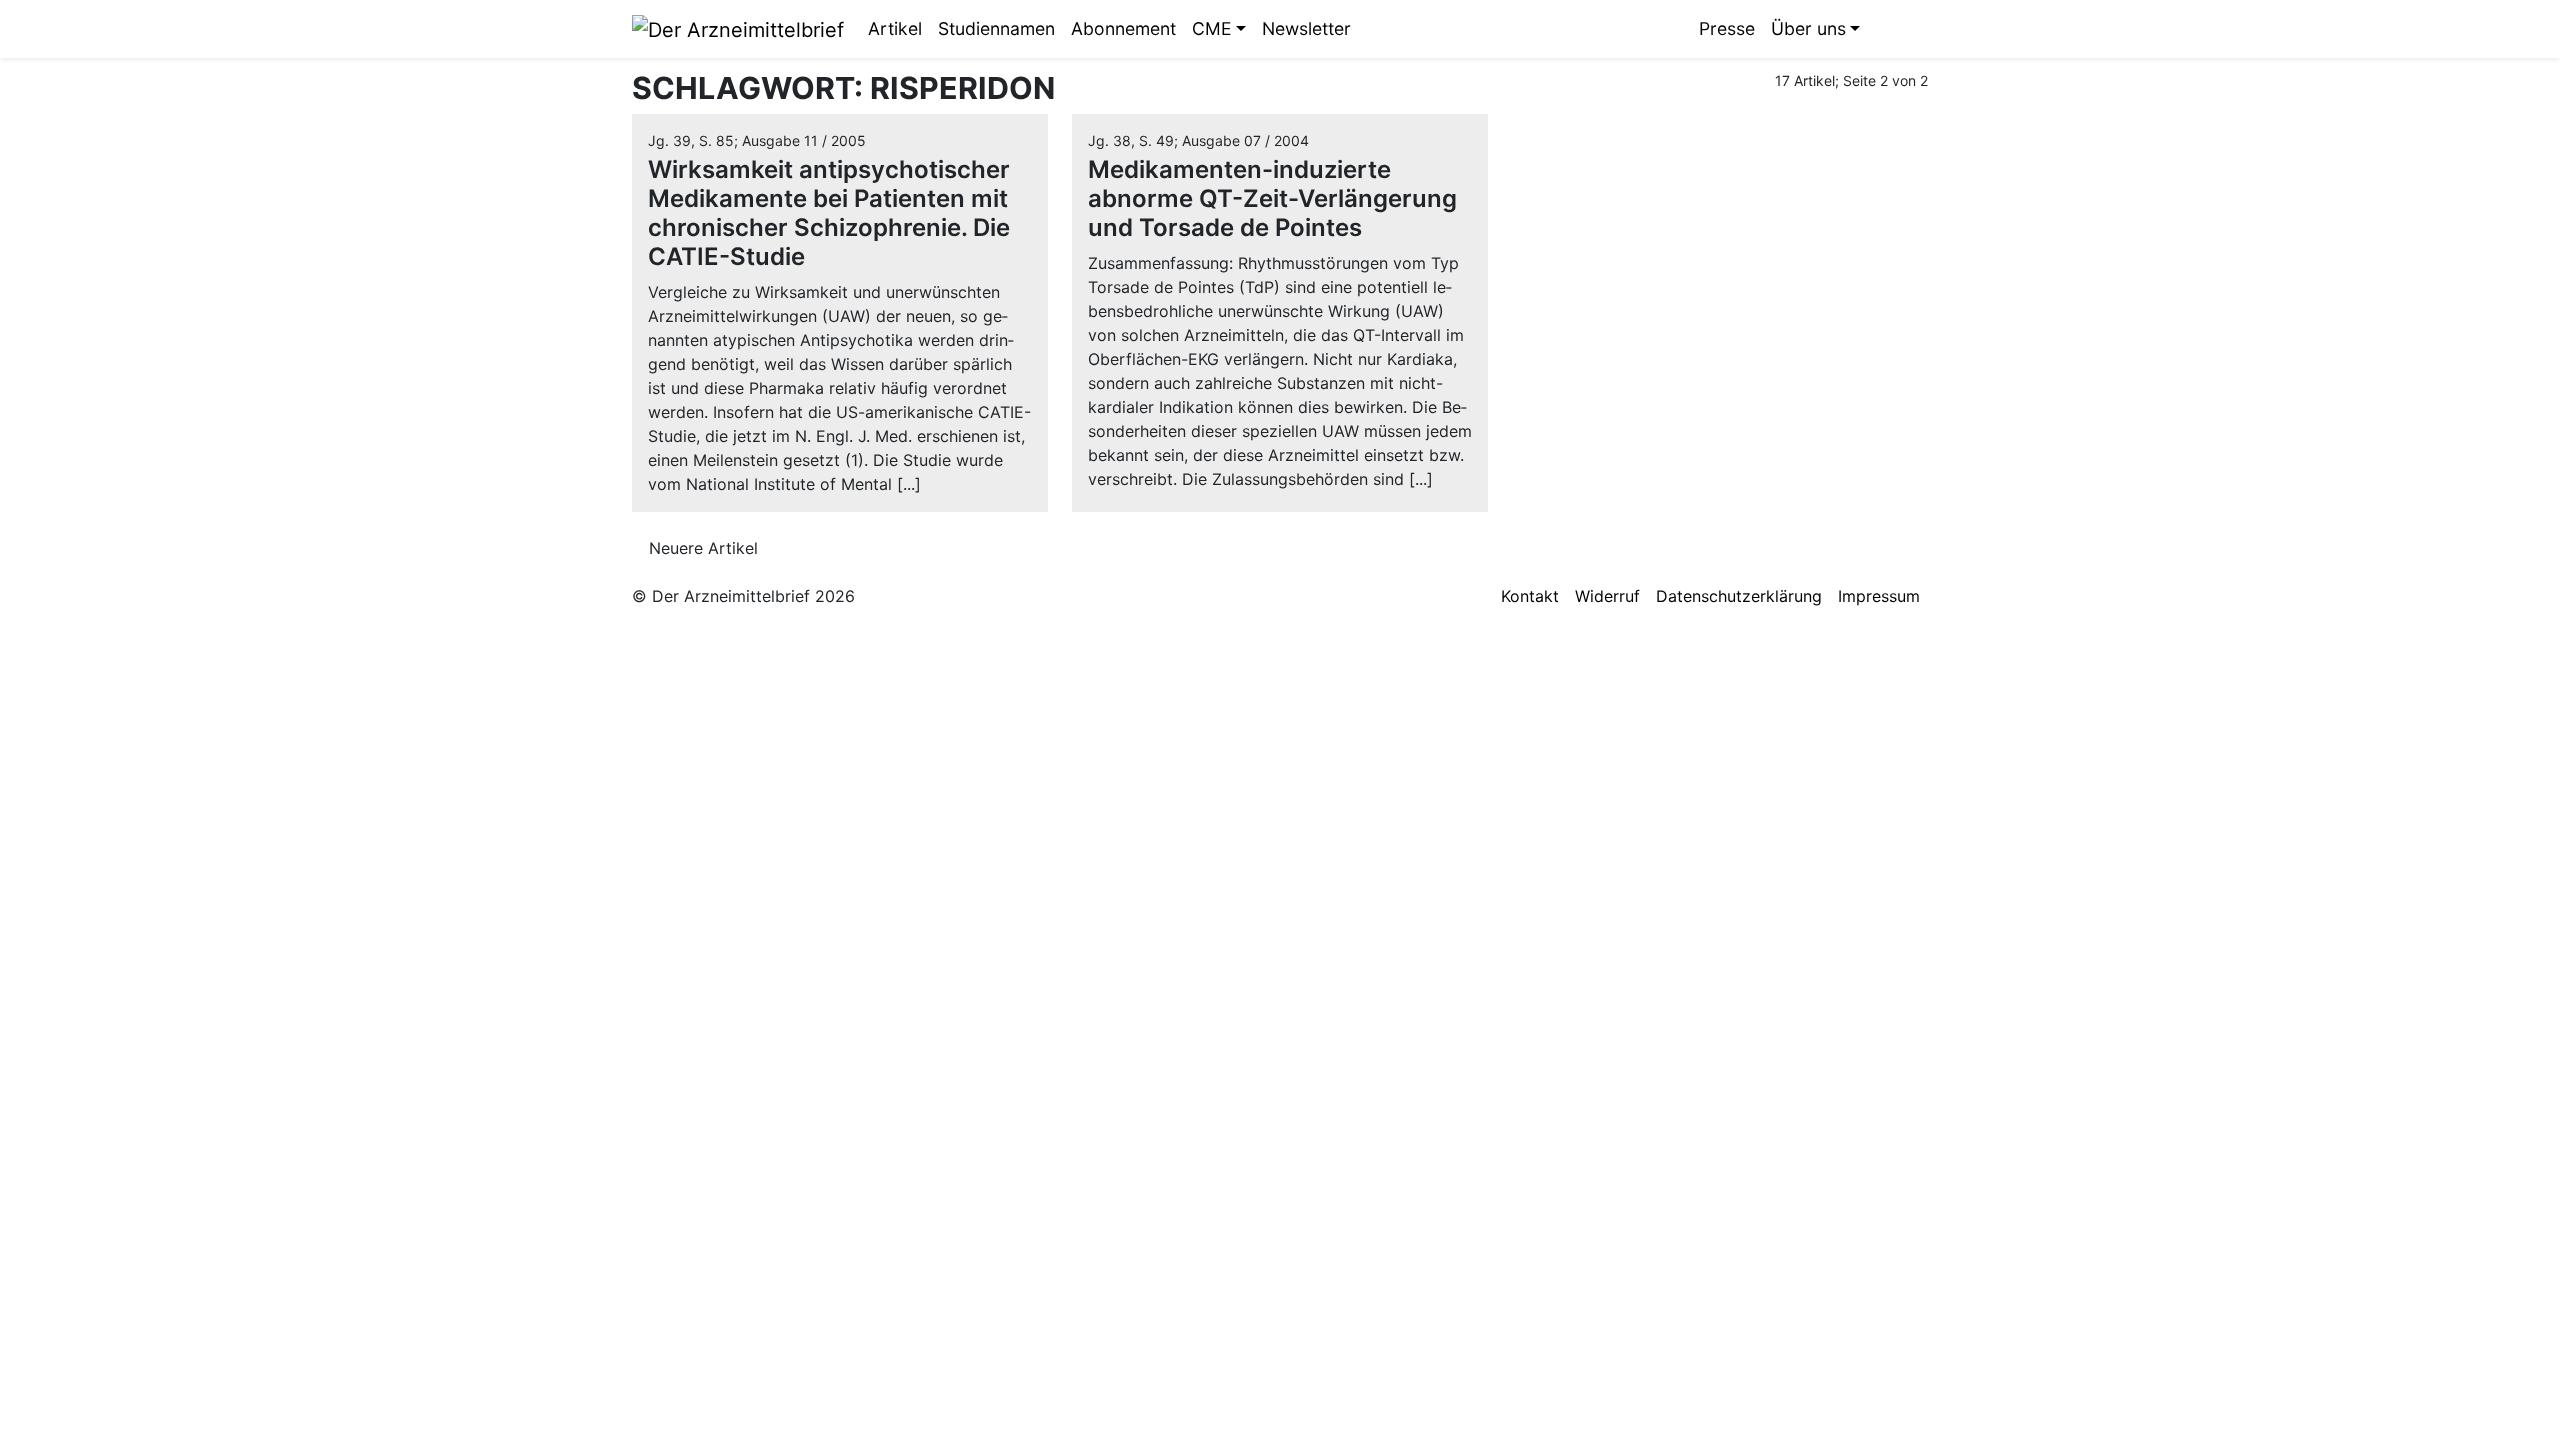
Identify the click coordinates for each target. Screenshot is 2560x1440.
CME (1212, 28)
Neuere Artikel (701, 548)
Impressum (1879, 596)
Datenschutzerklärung (1739, 596)
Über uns (1808, 28)
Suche (1883, 29)
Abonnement (1123, 28)
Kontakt (1530, 596)
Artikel (895, 28)
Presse (1727, 28)
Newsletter (1306, 28)
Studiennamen (996, 28)
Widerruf (1607, 596)
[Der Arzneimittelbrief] (738, 28)
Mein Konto (1913, 29)
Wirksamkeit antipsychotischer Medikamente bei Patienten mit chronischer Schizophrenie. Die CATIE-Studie (829, 212)
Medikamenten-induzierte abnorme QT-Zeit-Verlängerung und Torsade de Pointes (1272, 198)
